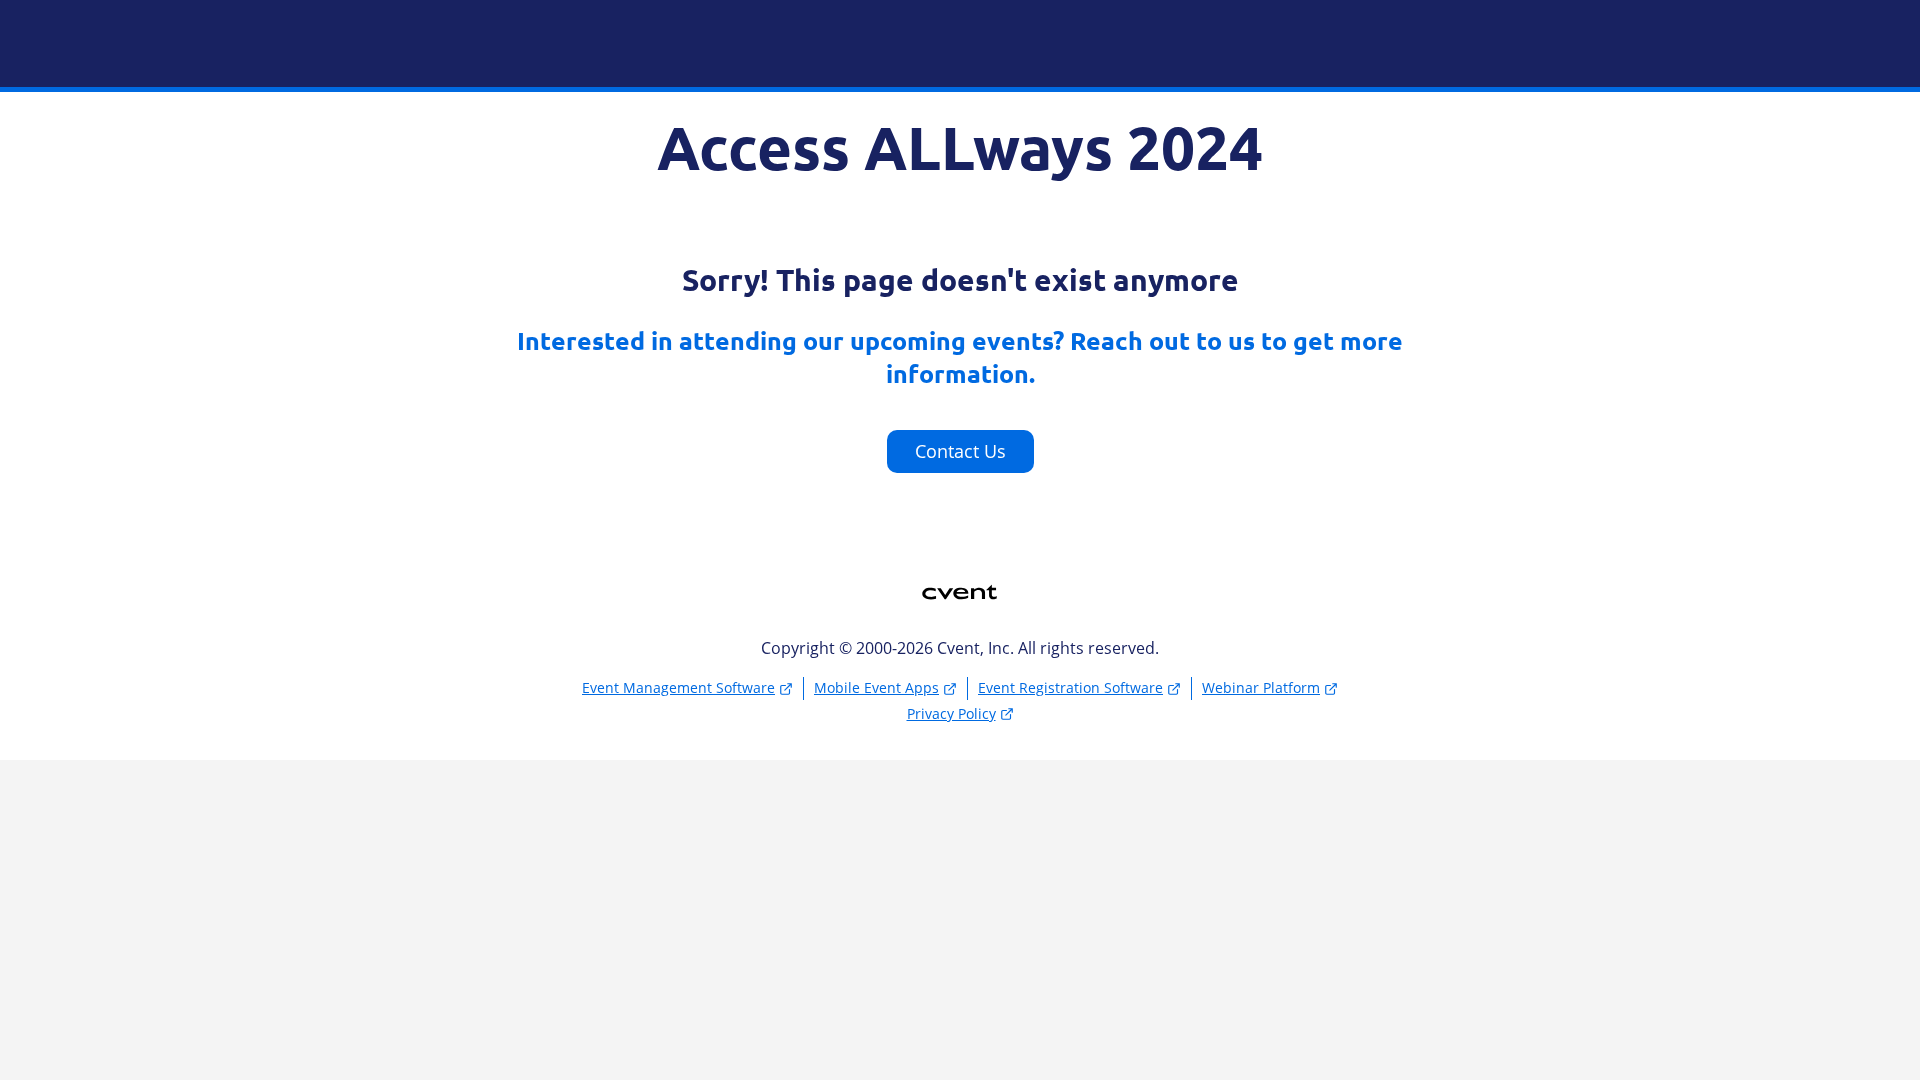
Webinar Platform (1261, 687)
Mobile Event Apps (876, 687)
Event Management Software (678, 687)
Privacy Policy (951, 713)
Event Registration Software (1070, 687)
